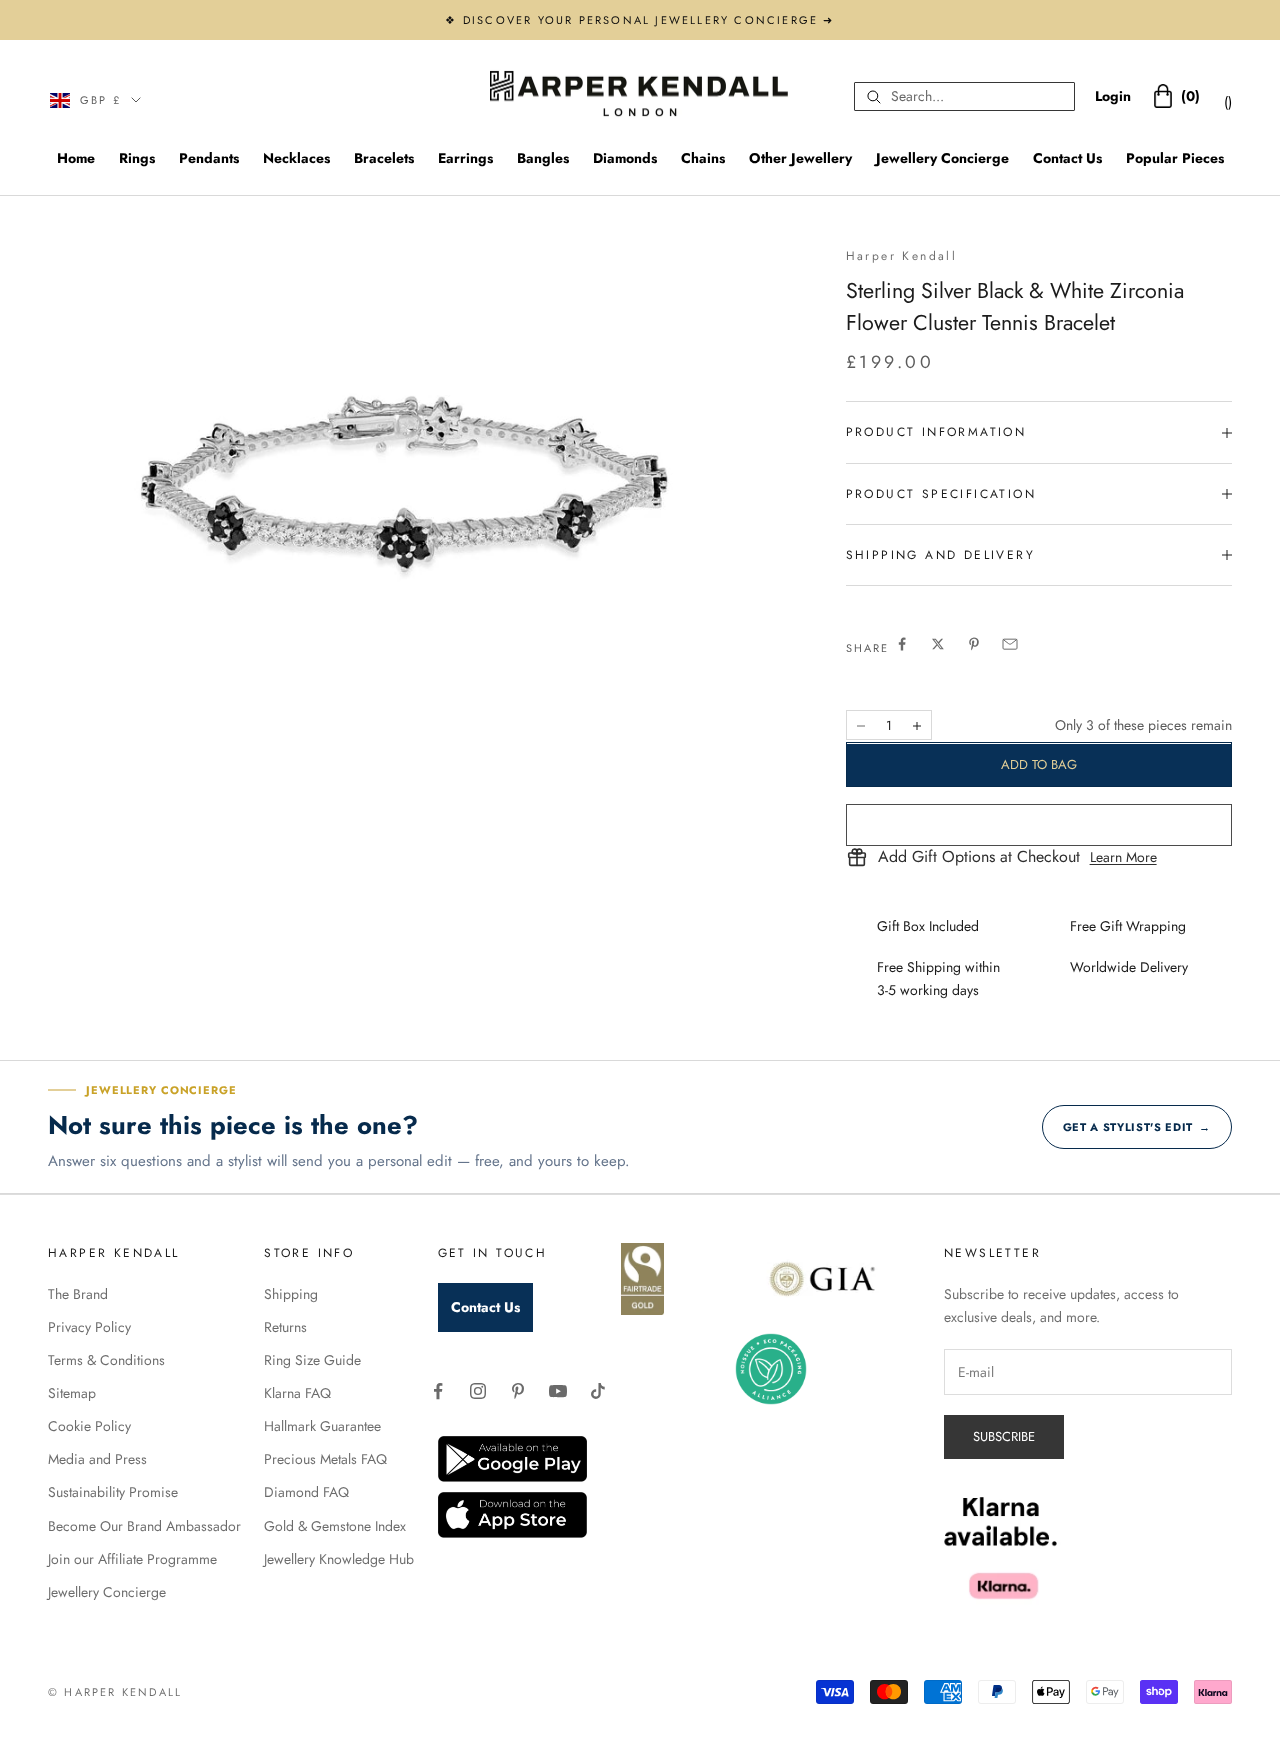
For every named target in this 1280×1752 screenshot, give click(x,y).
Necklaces (296, 158)
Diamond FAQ (306, 1492)
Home (76, 158)
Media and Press (97, 1459)
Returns (285, 1327)
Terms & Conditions (106, 1360)
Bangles (543, 158)
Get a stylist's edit (1137, 1127)
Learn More (1123, 858)
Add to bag (1039, 764)
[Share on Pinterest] (974, 644)
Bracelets (384, 158)
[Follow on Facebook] (438, 1391)
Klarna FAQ (297, 1393)
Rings (137, 158)
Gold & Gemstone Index (335, 1526)
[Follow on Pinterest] (518, 1391)
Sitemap (72, 1393)
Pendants (209, 158)
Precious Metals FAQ (325, 1459)
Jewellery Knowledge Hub (339, 1559)
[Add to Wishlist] (1039, 825)
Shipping (291, 1294)
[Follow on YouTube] (558, 1391)
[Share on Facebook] (902, 644)
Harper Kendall (902, 256)
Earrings (465, 158)
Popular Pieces (1175, 158)
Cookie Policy (89, 1426)
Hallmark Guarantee (322, 1426)
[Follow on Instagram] (478, 1391)
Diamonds (625, 158)
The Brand (78, 1294)
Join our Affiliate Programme (132, 1559)
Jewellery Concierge (942, 158)
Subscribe (1004, 1436)
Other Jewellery (800, 158)
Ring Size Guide (312, 1360)
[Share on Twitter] (938, 644)
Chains (703, 158)
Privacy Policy (89, 1327)
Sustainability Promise (113, 1492)
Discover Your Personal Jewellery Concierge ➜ (649, 20)
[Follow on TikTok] (598, 1391)
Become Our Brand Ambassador (144, 1526)
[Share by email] (1010, 644)
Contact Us (1067, 158)
